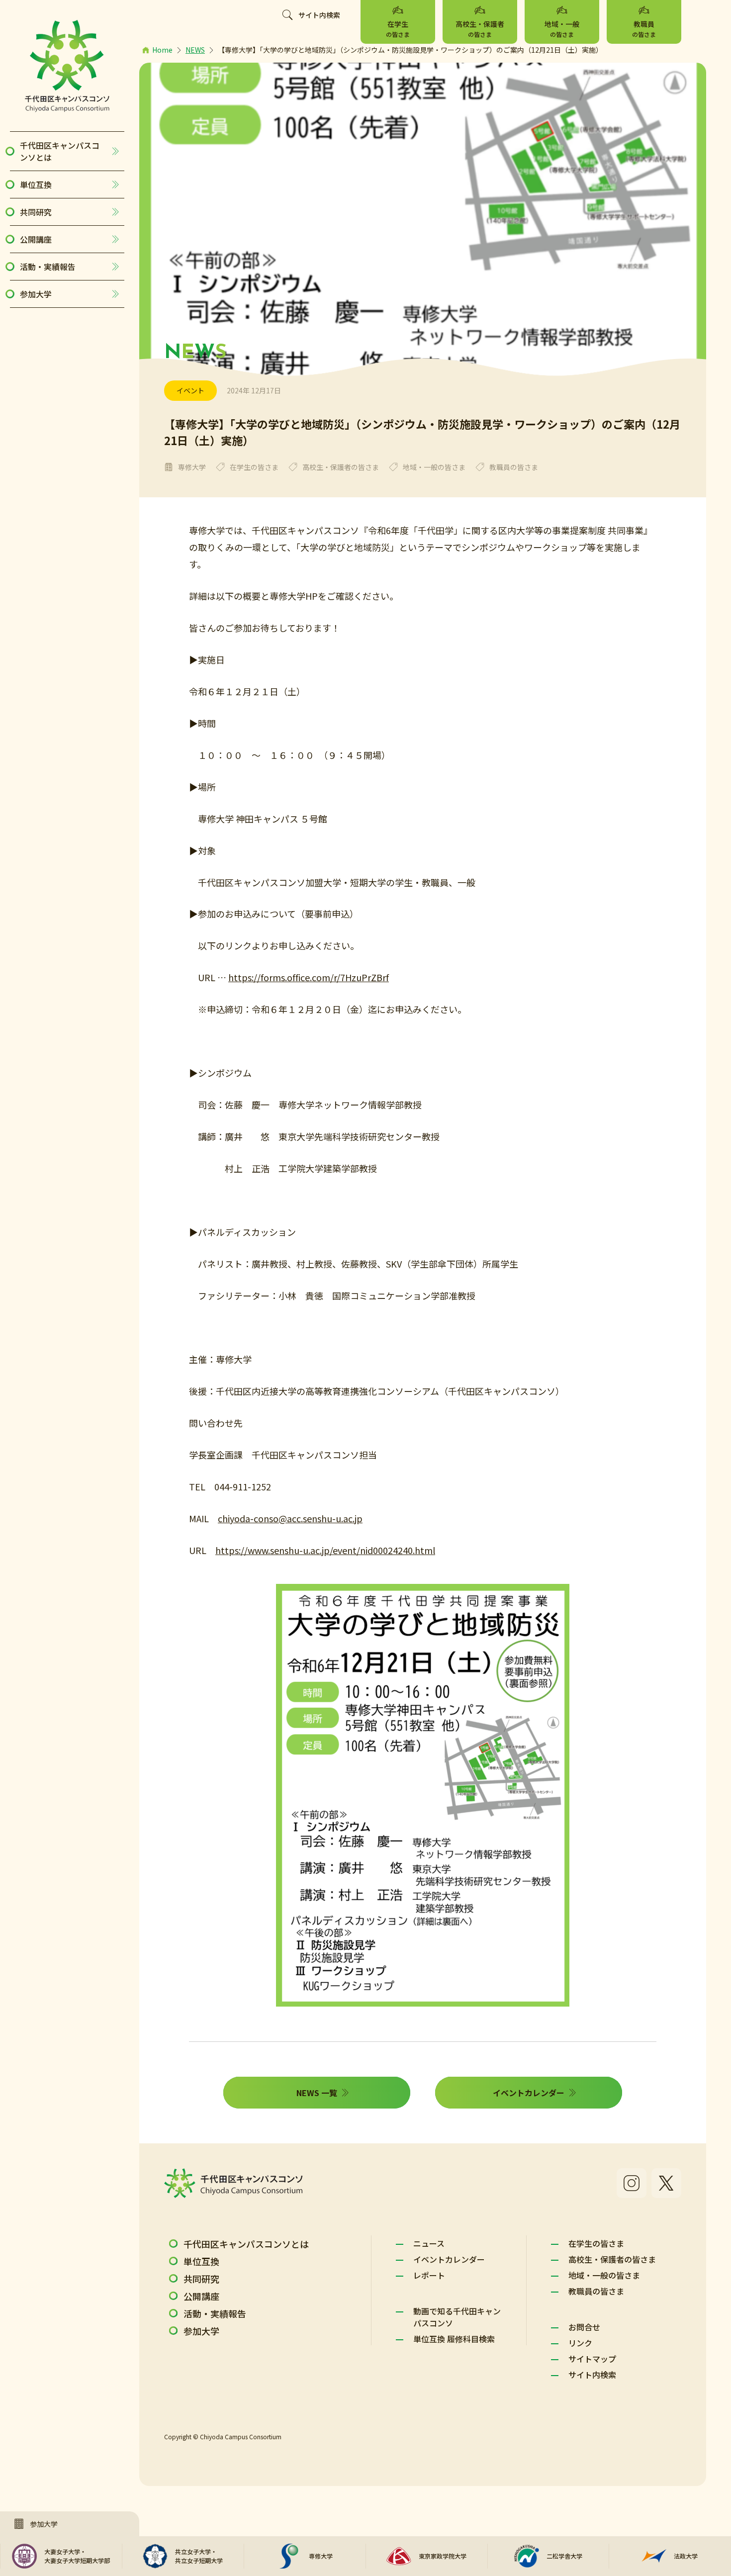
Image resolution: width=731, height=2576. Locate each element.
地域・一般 (562, 29)
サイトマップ (592, 2359)
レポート (429, 2275)
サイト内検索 (319, 15)
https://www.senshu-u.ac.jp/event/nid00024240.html (325, 1550)
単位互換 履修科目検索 (454, 2339)
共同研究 (36, 212)
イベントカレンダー (449, 2259)
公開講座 (36, 239)
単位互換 (36, 184)
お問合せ (584, 2327)
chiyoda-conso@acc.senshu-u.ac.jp (290, 1518)
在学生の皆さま (596, 2243)
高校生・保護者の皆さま (612, 2259)
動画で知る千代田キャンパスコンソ (457, 2317)
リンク (580, 2343)
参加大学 (36, 294)
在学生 (398, 29)
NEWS (195, 50)
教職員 (644, 29)
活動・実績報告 (48, 267)
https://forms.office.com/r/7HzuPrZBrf (309, 977)
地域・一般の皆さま (604, 2275)
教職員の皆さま (596, 2291)
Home (162, 50)
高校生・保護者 (480, 29)
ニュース (429, 2243)
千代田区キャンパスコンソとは (60, 151)
